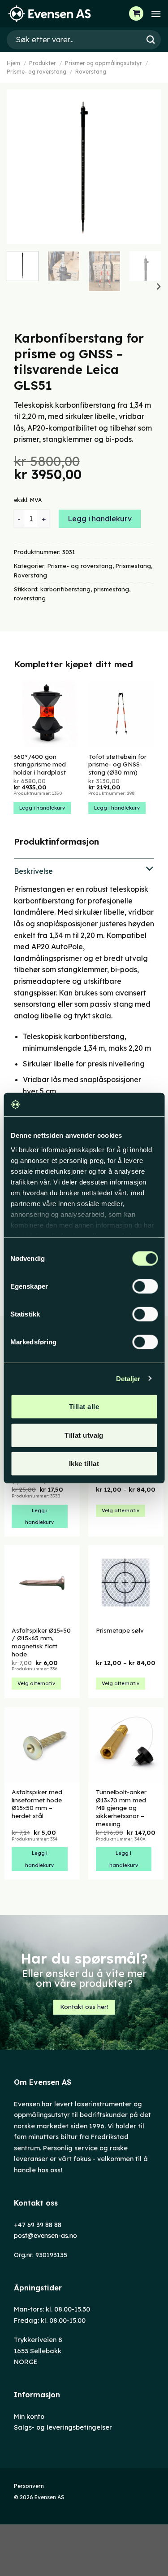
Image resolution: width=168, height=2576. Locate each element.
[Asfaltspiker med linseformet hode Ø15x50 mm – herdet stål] (42, 1745)
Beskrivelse (33, 871)
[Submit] (151, 40)
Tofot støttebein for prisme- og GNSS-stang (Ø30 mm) (117, 764)
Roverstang (91, 72)
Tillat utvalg (84, 1435)
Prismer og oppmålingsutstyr (103, 63)
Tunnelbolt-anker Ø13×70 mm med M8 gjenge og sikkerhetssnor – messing (121, 1808)
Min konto (29, 2417)
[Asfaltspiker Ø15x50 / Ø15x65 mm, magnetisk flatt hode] (42, 1583)
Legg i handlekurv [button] (42, 808)
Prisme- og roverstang (37, 72)
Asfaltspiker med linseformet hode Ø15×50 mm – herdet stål (37, 1804)
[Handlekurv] (136, 13)
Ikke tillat (84, 1464)
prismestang (111, 589)
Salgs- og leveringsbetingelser (63, 2427)
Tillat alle (84, 1407)
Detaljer (128, 1378)
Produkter (43, 63)
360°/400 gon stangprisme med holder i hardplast (40, 764)
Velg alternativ (121, 1510)
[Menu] (156, 14)
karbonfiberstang (65, 589)
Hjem (13, 63)
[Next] (147, 167)
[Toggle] (84, 870)
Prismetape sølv (120, 1630)
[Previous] (21, 167)
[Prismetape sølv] (126, 1583)
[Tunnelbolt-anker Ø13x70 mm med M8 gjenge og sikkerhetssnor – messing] (126, 1745)
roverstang (30, 598)
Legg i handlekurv (100, 519)
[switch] (145, 1286)
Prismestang (133, 566)
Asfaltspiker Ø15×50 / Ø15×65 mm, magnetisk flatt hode (41, 1642)
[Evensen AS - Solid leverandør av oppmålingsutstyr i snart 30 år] (52, 14)
